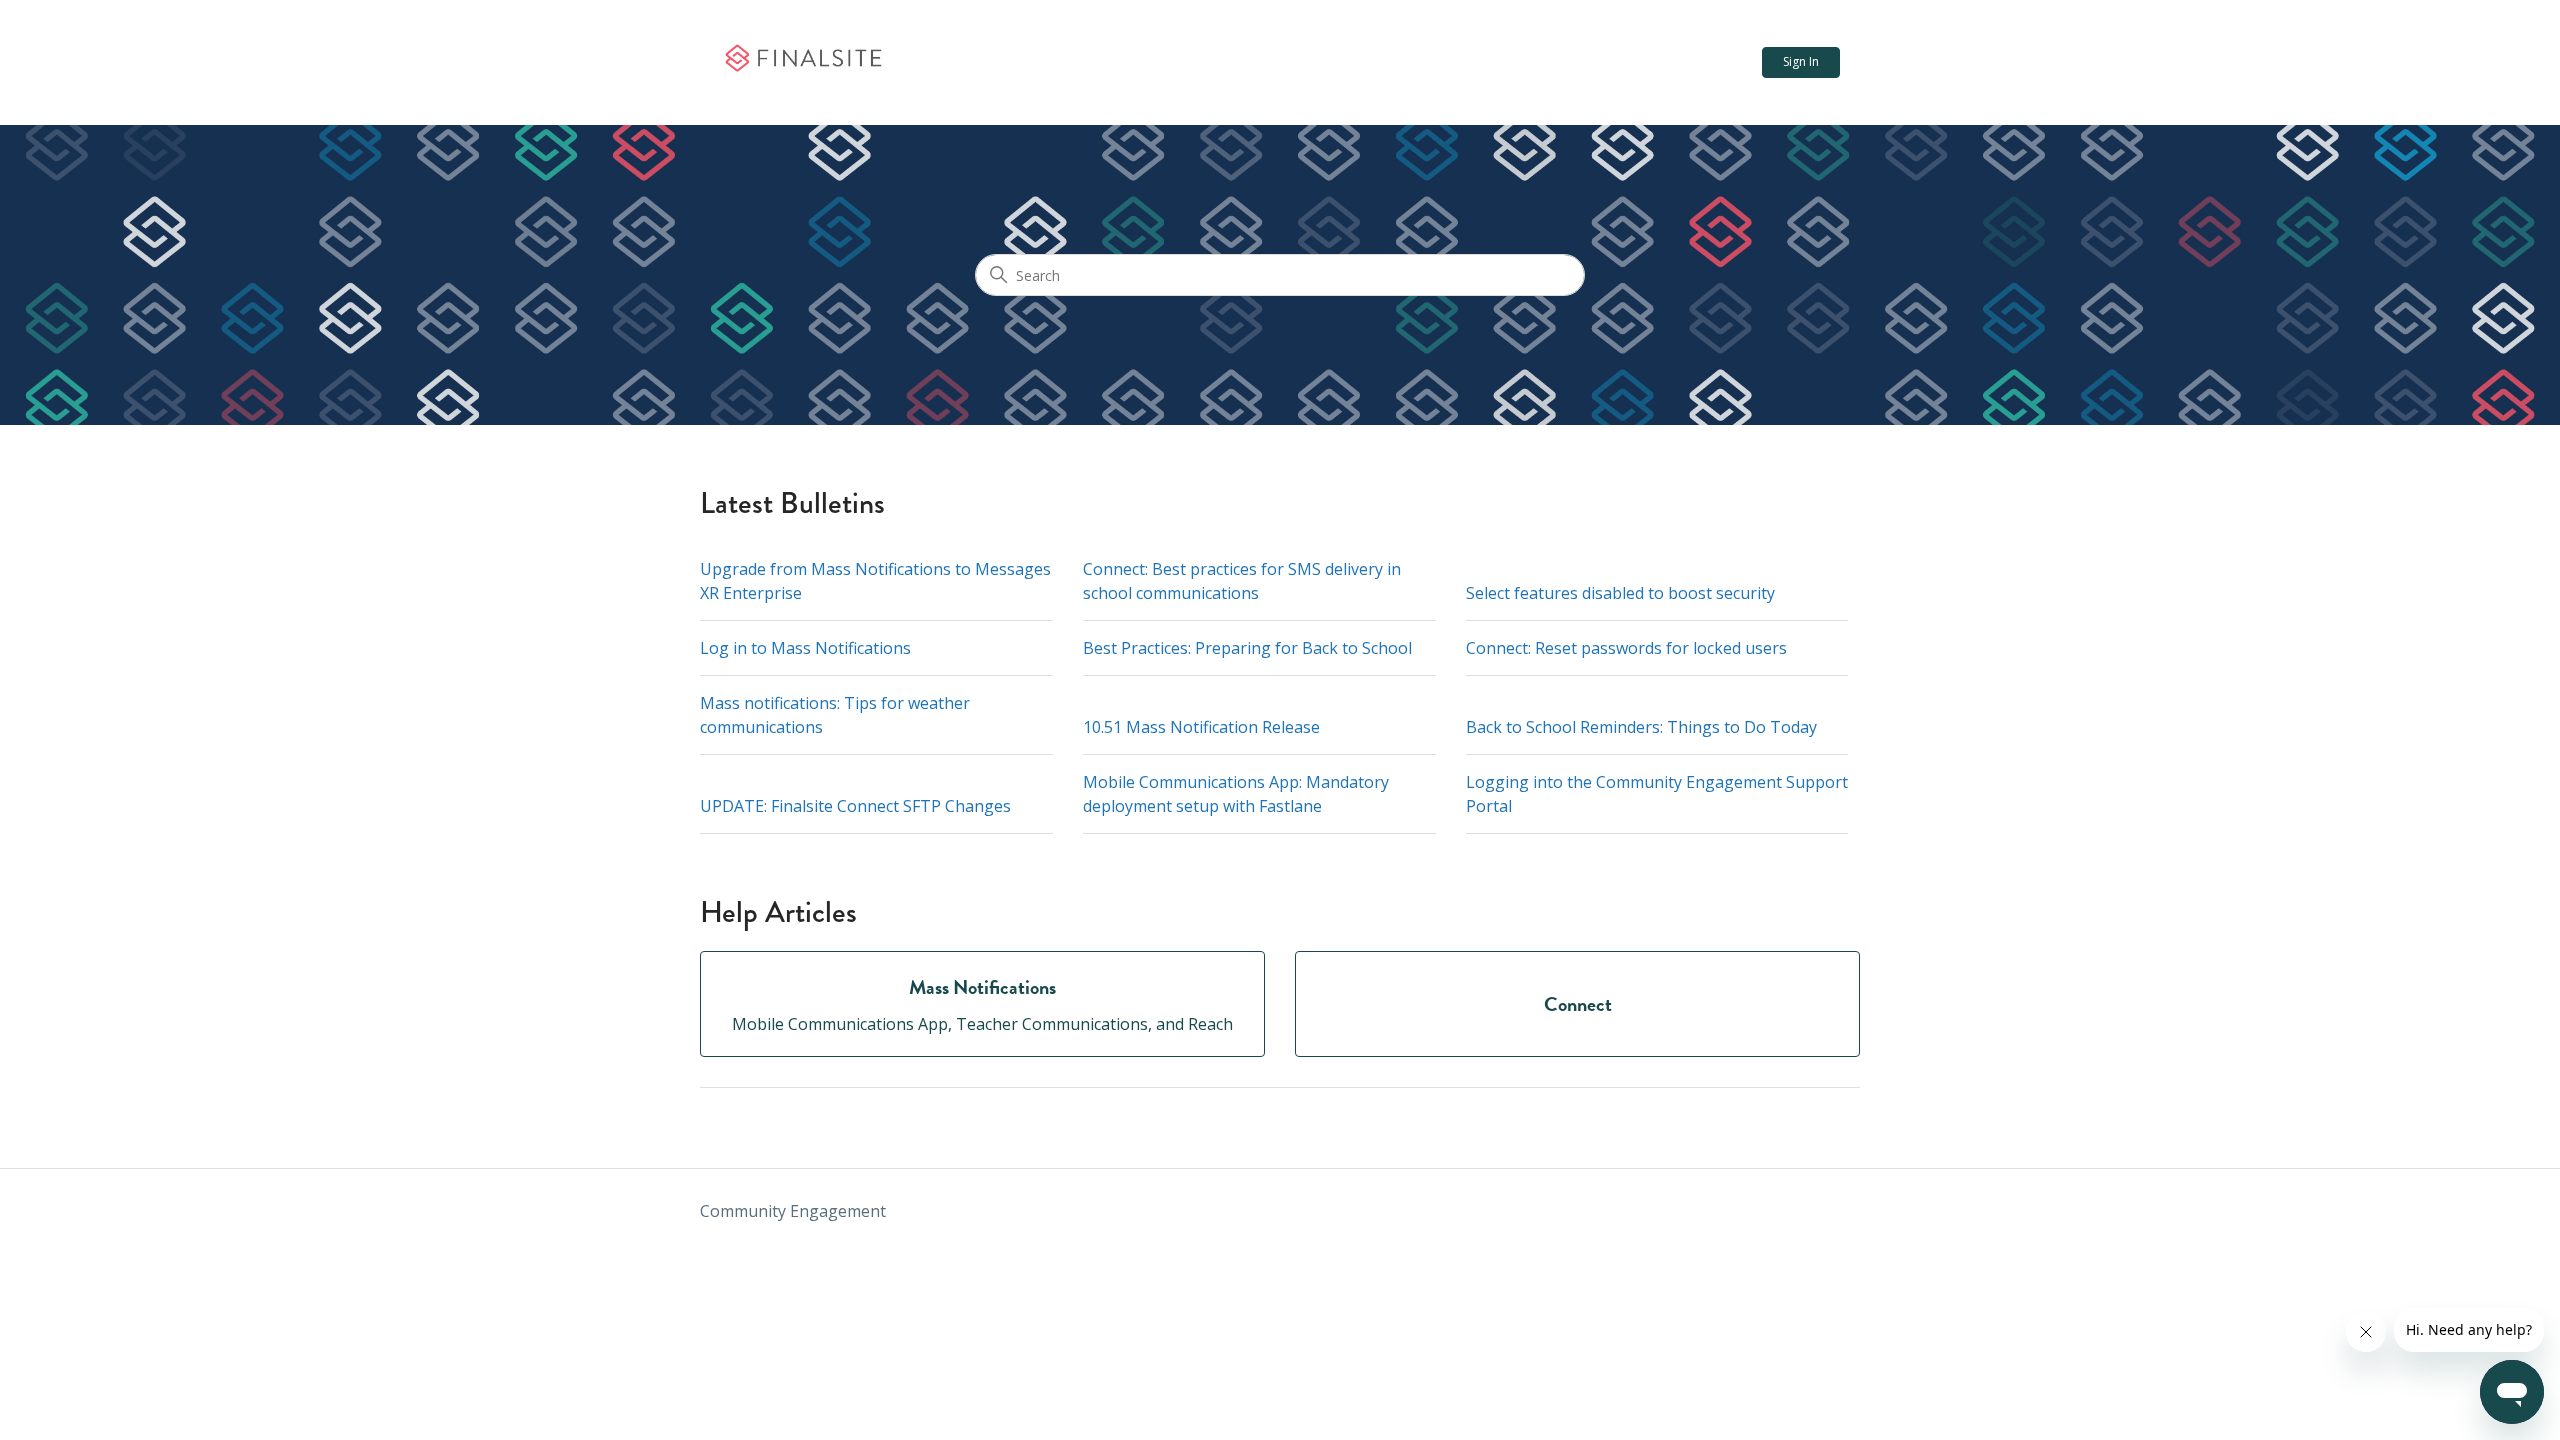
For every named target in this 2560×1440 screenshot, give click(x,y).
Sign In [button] (1801, 61)
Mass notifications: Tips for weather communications (835, 715)
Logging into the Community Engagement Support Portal (1657, 794)
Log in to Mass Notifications (805, 648)
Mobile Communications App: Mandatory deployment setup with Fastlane (1236, 794)
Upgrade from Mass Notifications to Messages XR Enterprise (875, 581)
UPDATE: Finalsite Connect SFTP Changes (855, 806)
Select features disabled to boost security (1620, 593)
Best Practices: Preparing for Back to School (1247, 648)
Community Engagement (793, 1211)
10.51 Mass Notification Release (1201, 727)
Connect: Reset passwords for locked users (1626, 648)
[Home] (802, 63)
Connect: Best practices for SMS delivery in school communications (1242, 581)
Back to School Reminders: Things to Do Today (1641, 727)
